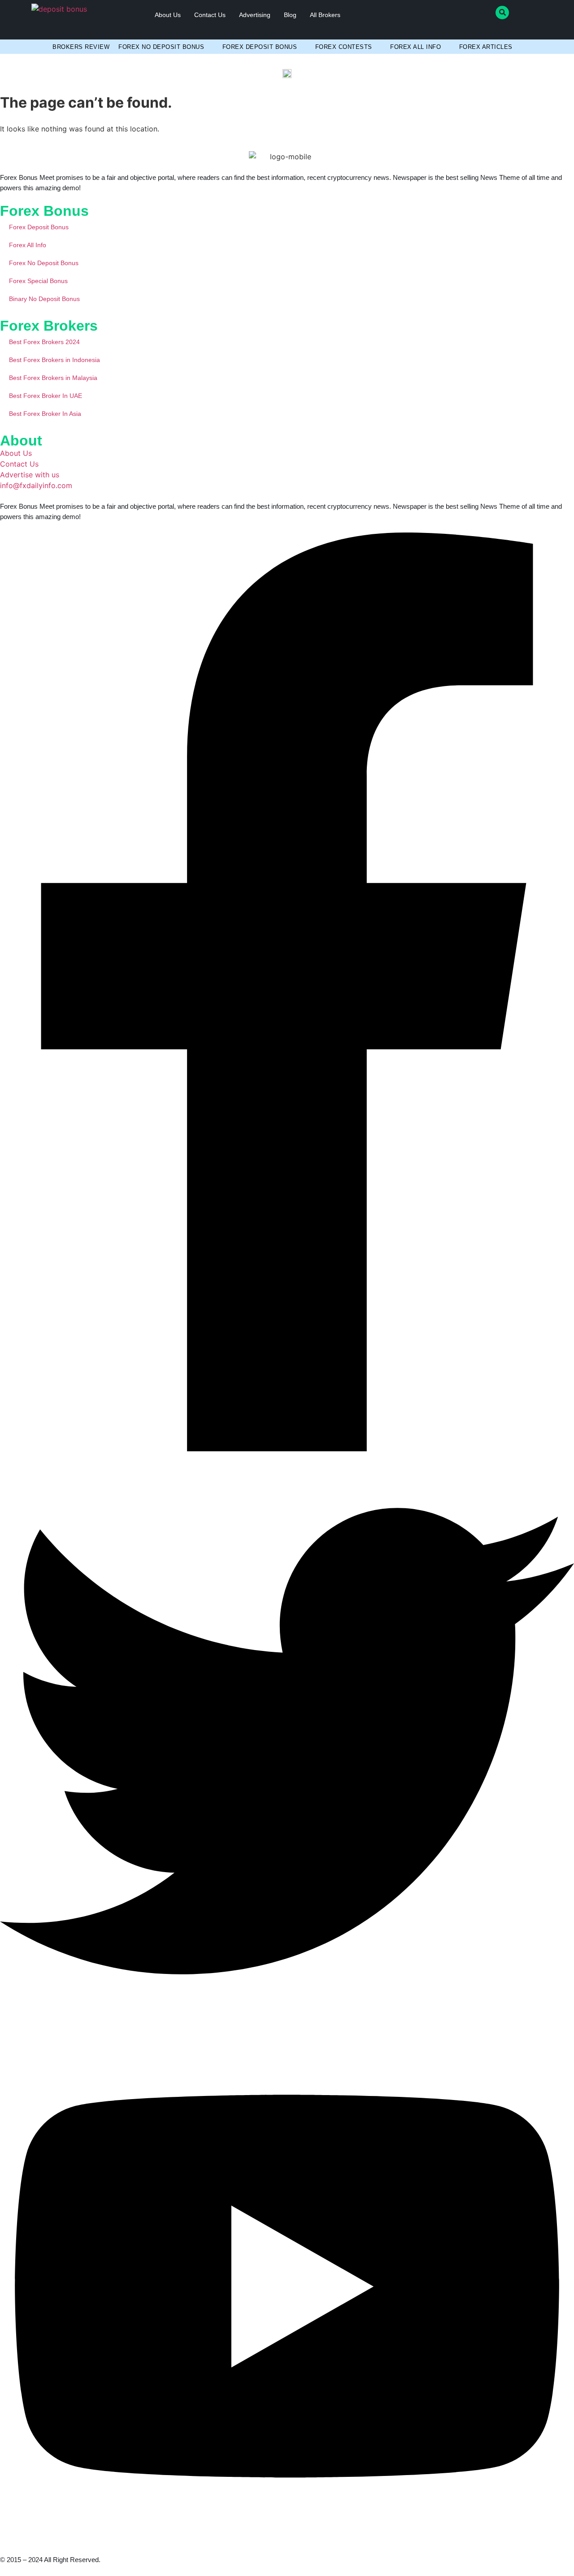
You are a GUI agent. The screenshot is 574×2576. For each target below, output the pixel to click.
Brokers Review (81, 47)
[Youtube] (287, 2539)
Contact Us (210, 15)
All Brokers (325, 15)
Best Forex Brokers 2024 (44, 342)
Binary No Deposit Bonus (44, 299)
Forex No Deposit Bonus (161, 47)
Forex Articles (486, 47)
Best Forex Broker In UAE (46, 396)
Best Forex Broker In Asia (45, 414)
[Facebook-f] (287, 1449)
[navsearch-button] (502, 13)
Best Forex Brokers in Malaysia (53, 378)
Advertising (255, 15)
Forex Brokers (49, 326)
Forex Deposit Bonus (260, 47)
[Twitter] (287, 2026)
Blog (290, 15)
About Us (168, 15)
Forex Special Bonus (38, 281)
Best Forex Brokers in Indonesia (54, 360)
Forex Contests (344, 47)
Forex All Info (415, 47)
